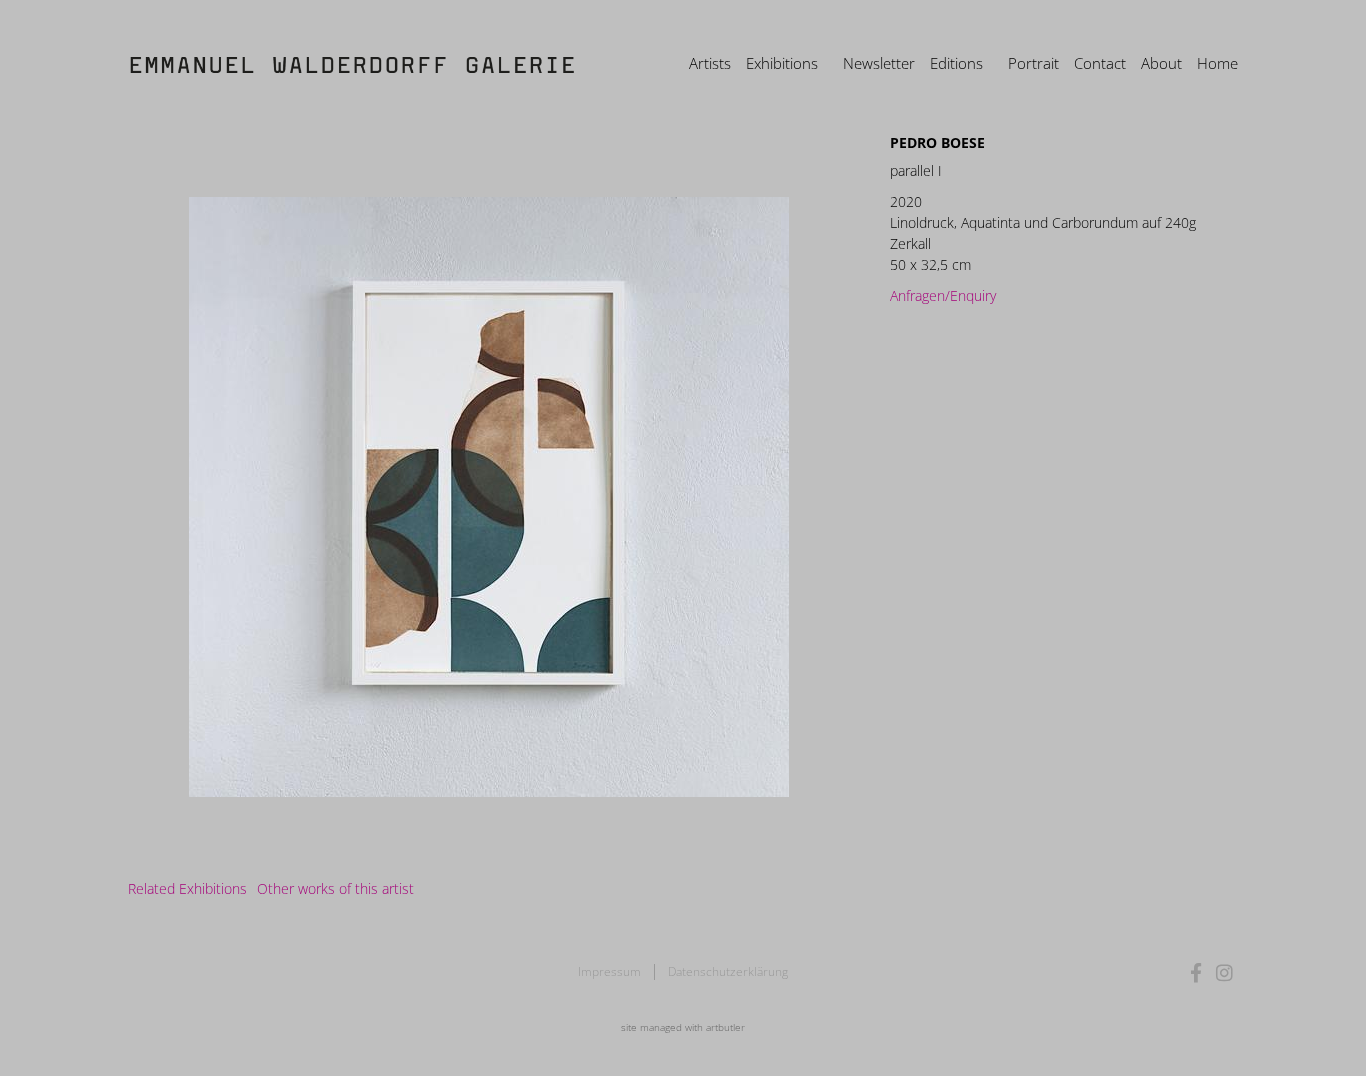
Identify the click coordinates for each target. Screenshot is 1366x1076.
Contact (1100, 63)
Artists (710, 63)
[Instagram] (1224, 972)
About (1161, 63)
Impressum (609, 971)
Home (1217, 63)
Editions (956, 63)
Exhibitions (782, 63)
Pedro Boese (937, 142)
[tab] (187, 888)
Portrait (1033, 63)
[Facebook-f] (1196, 972)
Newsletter (879, 63)
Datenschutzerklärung (728, 971)
